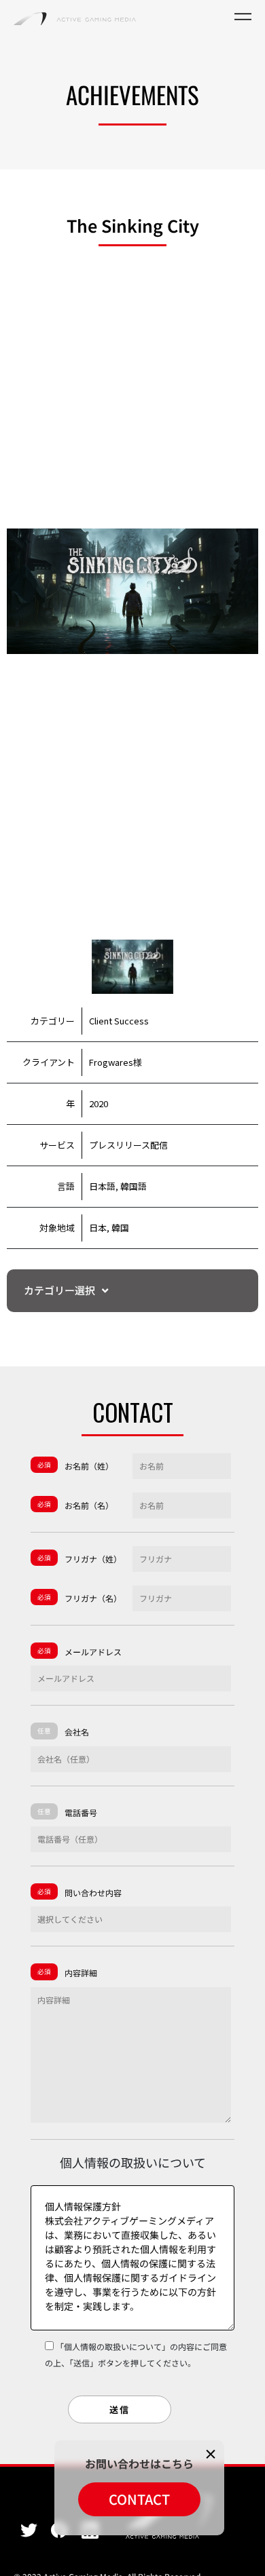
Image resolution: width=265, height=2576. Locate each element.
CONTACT (139, 2499)
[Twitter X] (29, 2530)
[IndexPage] (75, 17)
